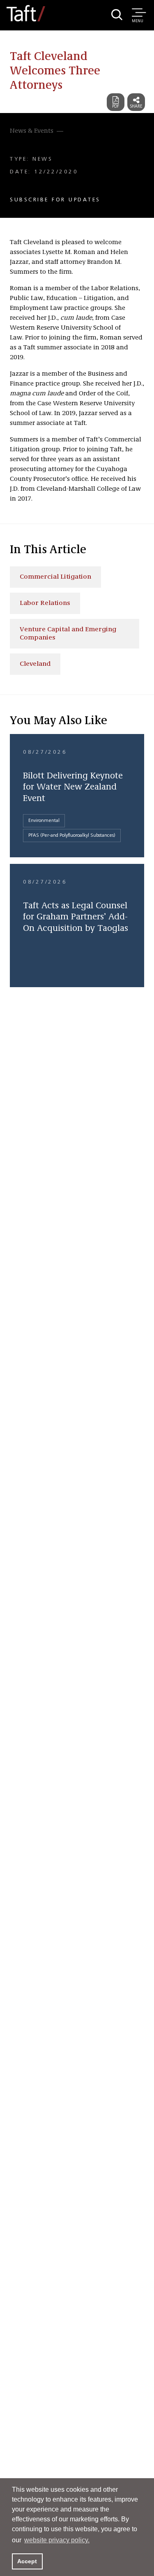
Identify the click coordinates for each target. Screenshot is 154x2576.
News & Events (32, 131)
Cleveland (35, 664)
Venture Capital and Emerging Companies (68, 634)
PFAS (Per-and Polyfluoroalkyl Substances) (72, 836)
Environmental (44, 821)
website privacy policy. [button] (57, 2540)
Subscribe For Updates (55, 200)
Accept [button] (27, 2561)
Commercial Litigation (55, 577)
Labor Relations (45, 603)
